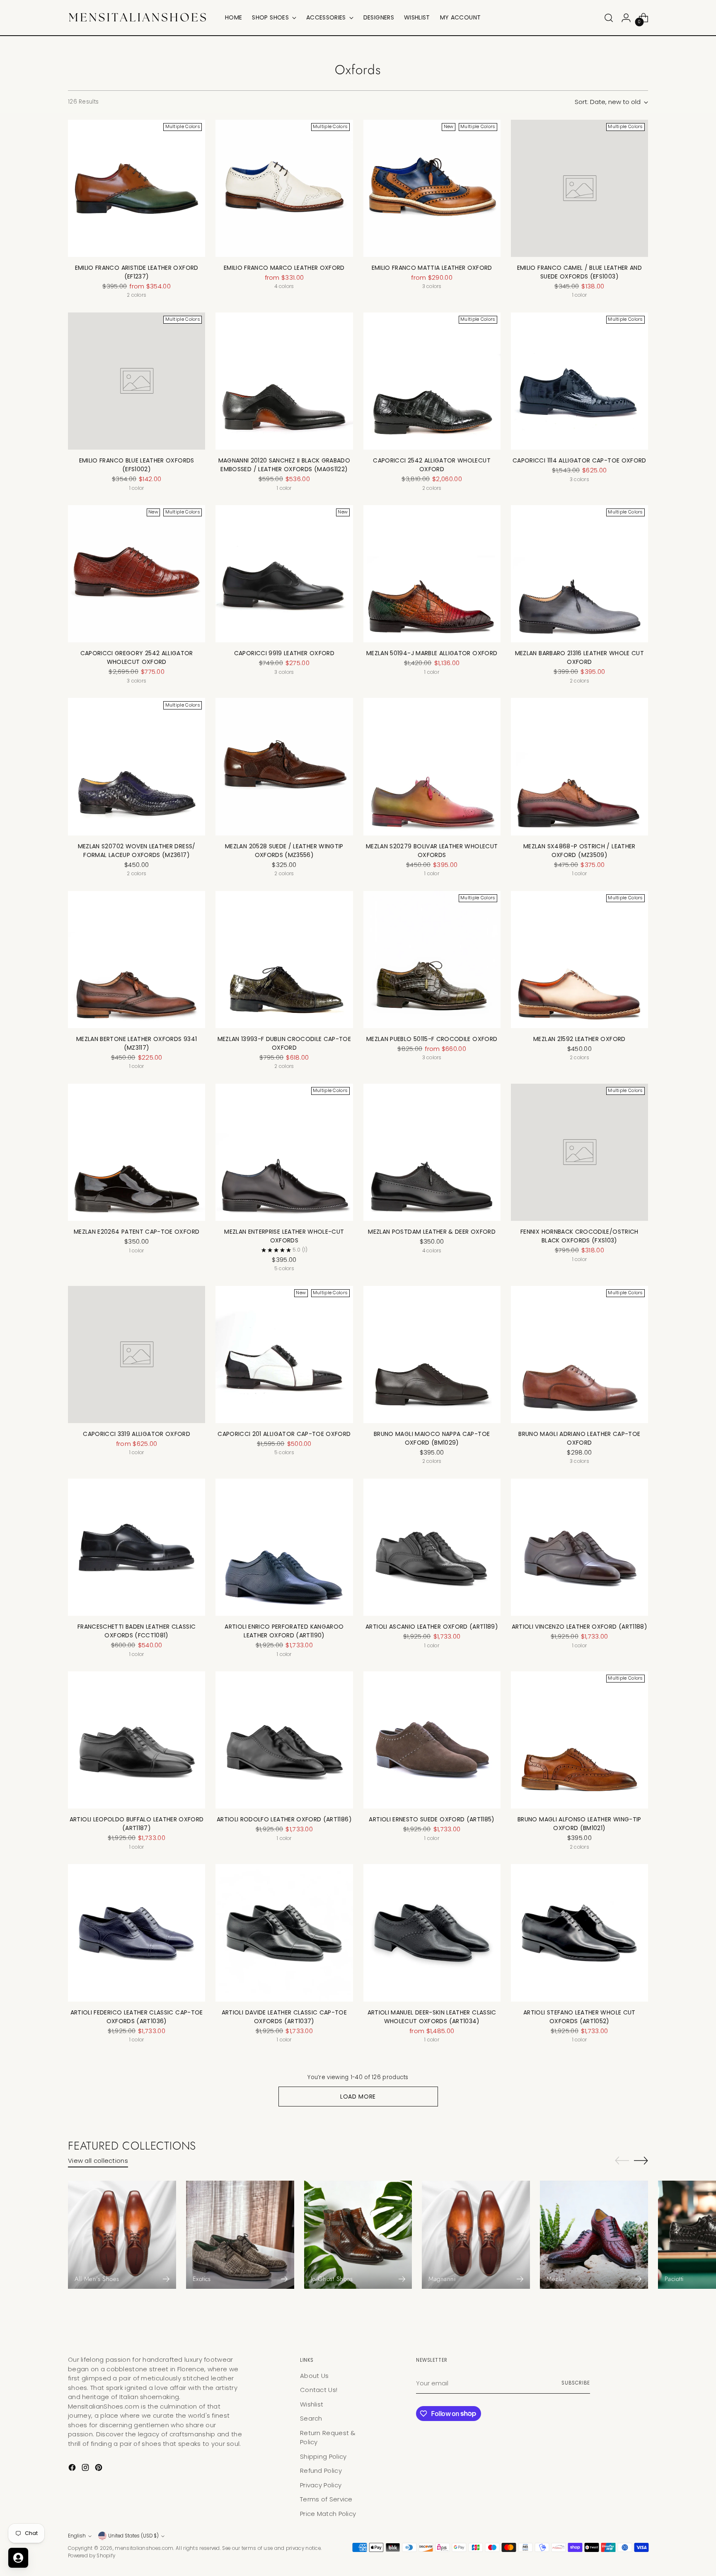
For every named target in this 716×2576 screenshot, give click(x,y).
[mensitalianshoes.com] (140, 18)
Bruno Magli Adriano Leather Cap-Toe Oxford (579, 1438)
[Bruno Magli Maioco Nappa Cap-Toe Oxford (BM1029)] (432, 1355)
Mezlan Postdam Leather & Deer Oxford (432, 1232)
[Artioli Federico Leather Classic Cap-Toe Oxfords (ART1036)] (137, 1933)
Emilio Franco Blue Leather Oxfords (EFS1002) (137, 465)
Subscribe (576, 2383)
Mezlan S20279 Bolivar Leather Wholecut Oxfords (432, 851)
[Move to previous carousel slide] (622, 2161)
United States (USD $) (133, 2536)
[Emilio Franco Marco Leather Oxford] (284, 188)
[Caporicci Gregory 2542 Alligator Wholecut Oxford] (137, 574)
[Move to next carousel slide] (641, 2160)
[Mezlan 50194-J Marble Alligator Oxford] (432, 574)
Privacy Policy (321, 2485)
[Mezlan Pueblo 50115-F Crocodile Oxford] (432, 960)
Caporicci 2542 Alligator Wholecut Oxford (432, 465)
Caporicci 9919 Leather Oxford (284, 653)
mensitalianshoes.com (144, 2548)
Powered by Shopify (92, 2556)
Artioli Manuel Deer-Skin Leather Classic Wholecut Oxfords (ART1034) (432, 2017)
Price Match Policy (328, 2514)
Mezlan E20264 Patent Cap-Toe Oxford (137, 1232)
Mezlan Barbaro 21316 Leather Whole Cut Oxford (579, 657)
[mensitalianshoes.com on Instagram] (86, 2469)
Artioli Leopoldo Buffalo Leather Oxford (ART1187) (137, 1824)
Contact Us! (319, 2390)
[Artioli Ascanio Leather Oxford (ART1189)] (432, 1547)
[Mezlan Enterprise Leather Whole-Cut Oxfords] (284, 1152)
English (77, 2536)
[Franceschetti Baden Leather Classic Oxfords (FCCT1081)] (137, 1547)
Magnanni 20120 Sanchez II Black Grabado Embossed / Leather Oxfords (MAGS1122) (284, 465)
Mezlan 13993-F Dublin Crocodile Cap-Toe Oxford (284, 1043)
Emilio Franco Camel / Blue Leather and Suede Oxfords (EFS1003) (579, 272)
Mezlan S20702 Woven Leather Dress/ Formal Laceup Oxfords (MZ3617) (137, 851)
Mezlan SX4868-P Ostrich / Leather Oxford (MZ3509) (579, 851)
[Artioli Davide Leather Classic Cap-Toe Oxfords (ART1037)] (284, 1933)
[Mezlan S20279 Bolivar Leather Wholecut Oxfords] (432, 766)
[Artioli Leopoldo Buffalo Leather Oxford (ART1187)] (137, 1740)
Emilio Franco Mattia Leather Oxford (432, 268)
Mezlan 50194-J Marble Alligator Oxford (432, 653)
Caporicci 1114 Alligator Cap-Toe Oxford (579, 460)
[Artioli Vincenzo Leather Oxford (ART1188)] (579, 1547)
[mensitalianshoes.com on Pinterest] (99, 2469)
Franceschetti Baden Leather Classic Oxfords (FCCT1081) (137, 1631)
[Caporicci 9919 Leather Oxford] (284, 574)
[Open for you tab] (18, 2558)
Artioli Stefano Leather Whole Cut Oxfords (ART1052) (579, 2017)
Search (311, 2418)
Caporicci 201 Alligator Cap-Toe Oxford (284, 1434)
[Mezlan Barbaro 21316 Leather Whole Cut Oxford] (579, 574)
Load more (358, 2097)
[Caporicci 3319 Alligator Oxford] (137, 1355)
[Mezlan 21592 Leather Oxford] (579, 960)
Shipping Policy (323, 2456)
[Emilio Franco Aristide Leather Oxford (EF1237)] (137, 188)
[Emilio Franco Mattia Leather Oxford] (432, 188)
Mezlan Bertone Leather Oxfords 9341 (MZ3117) (137, 1043)
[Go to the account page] (626, 18)
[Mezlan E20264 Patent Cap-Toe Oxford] (137, 1152)
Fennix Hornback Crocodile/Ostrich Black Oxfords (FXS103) (579, 1236)
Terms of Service (326, 2499)
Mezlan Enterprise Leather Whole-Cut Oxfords (284, 1236)
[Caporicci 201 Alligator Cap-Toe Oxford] (284, 1355)
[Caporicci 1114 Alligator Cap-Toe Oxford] (579, 381)
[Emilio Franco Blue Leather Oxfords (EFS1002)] (137, 381)
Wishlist (312, 2404)
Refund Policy (321, 2471)
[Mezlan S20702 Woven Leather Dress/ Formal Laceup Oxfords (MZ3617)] (137, 766)
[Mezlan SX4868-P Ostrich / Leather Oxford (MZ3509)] (579, 766)
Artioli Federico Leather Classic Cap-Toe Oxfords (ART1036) (137, 2017)
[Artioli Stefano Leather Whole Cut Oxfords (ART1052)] (579, 1933)
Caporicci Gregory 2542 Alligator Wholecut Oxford (137, 657)
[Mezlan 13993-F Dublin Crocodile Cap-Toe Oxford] (284, 960)
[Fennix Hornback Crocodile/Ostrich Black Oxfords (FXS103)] (579, 1152)
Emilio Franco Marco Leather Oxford (284, 268)
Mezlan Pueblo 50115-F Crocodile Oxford (432, 1039)
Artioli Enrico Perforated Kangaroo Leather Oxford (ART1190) (284, 1631)
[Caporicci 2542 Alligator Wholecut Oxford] (432, 381)
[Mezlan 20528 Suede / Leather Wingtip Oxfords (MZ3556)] (284, 766)
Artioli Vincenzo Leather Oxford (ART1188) (579, 1627)
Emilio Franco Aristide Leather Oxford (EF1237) (137, 272)
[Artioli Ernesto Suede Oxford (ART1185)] (432, 1740)
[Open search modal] (609, 18)
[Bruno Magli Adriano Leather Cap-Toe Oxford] (579, 1355)
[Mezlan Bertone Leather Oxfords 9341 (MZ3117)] (137, 960)
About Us (314, 2376)
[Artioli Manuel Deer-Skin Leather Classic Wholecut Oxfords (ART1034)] (432, 1933)
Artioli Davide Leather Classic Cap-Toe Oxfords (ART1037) (284, 2017)
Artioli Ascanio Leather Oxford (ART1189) (432, 1627)
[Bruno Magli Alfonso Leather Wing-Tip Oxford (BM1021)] (579, 1740)
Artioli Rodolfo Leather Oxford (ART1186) (284, 1819)
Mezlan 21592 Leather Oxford (579, 1039)
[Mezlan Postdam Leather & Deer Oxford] (432, 1152)
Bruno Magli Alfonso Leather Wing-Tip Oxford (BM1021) (579, 1824)
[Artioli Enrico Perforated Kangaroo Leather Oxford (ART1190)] (284, 1547)
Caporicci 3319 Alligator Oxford (137, 1434)
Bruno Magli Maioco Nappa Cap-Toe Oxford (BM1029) (432, 1438)
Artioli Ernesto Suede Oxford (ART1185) (432, 1819)
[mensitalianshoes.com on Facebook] (73, 2469)
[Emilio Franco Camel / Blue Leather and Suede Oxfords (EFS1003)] (579, 188)
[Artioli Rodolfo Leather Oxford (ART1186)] (284, 1740)
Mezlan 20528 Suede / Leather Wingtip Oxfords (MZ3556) (284, 851)
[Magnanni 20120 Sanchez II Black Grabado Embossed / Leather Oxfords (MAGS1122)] (284, 381)
